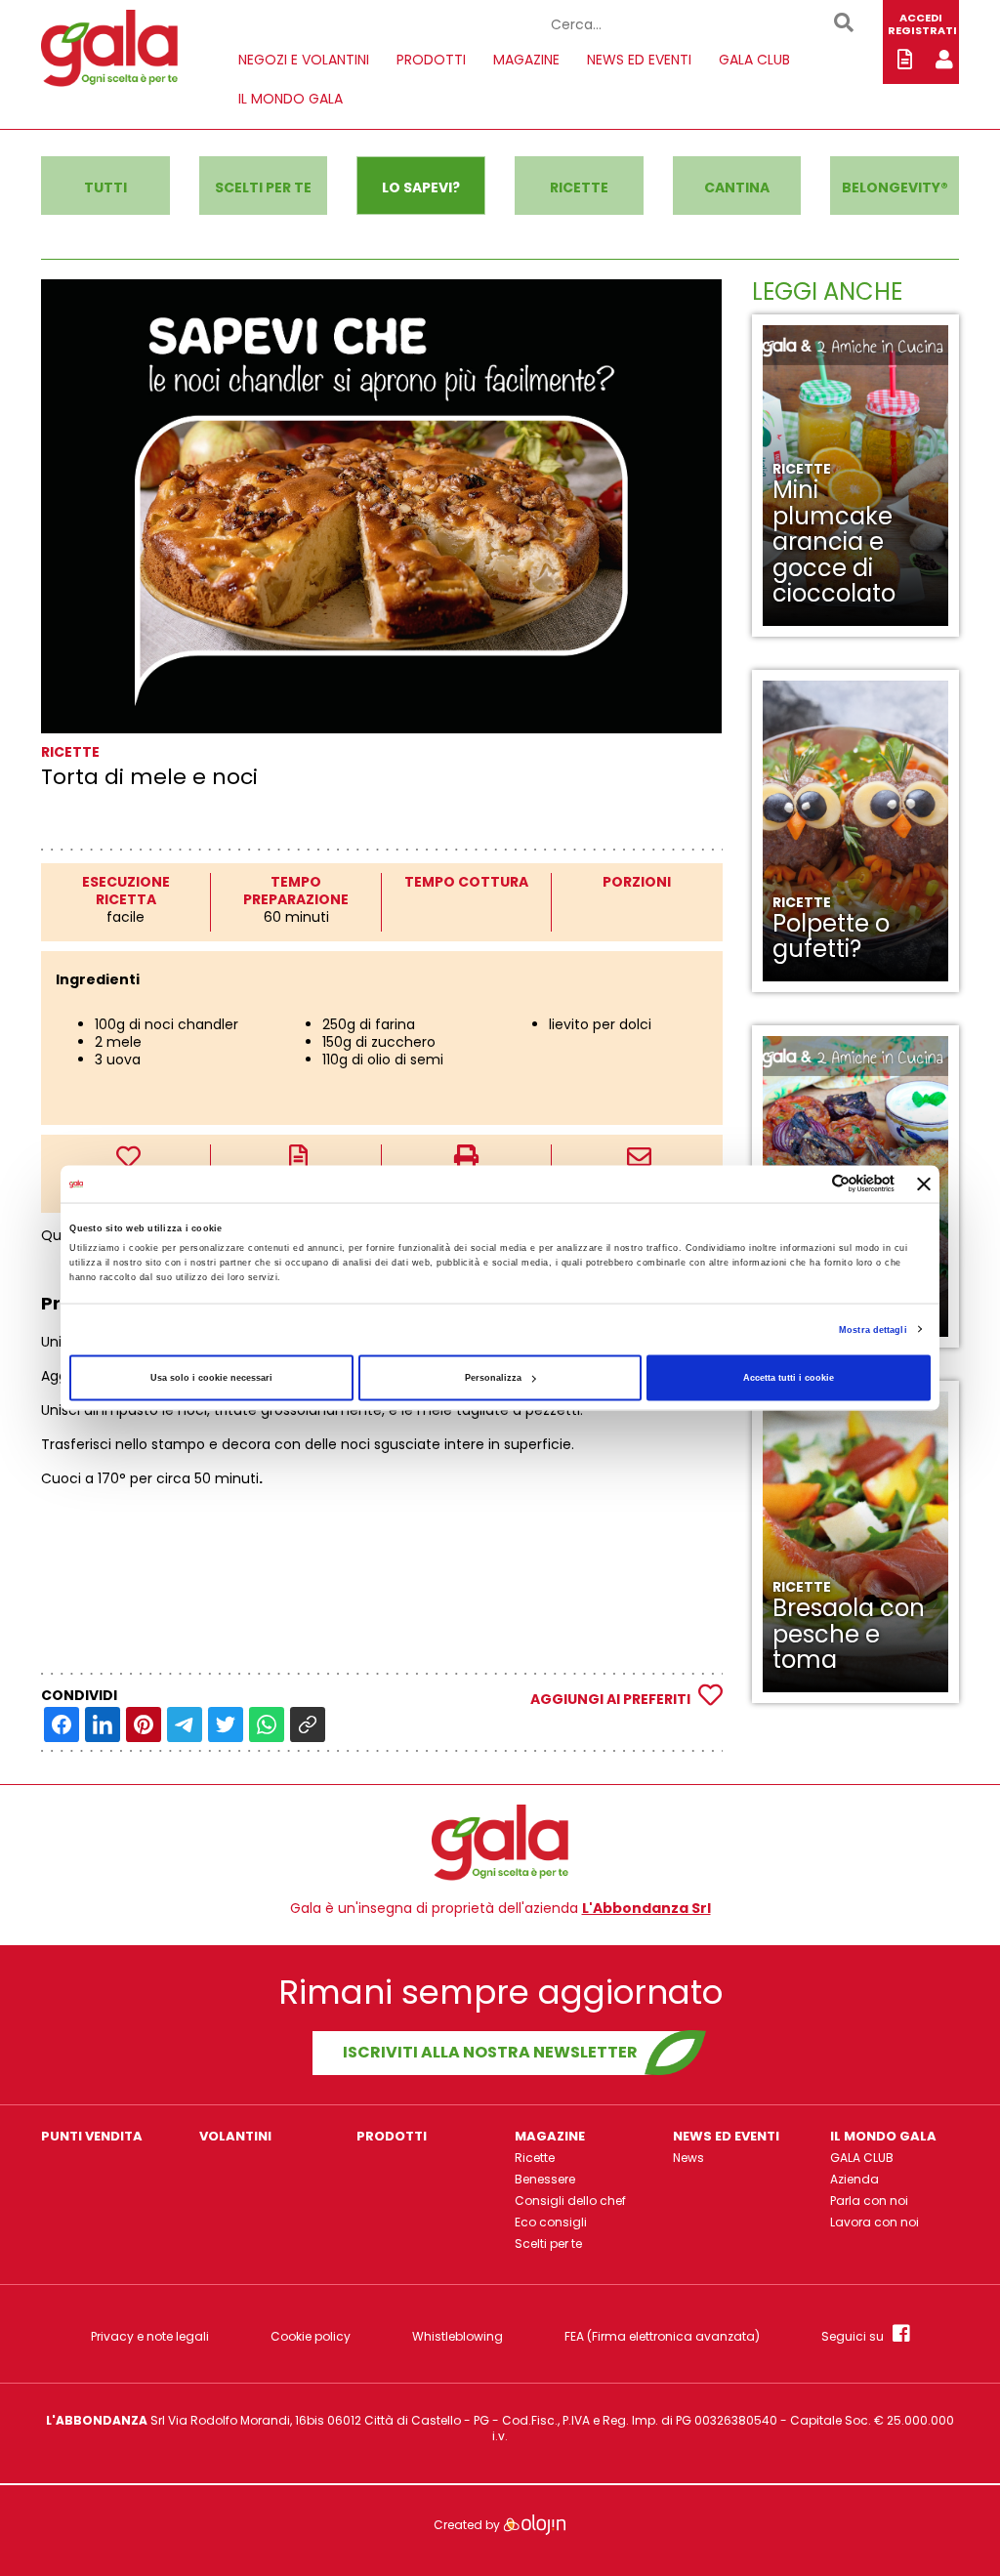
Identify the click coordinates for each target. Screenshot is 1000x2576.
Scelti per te (548, 2244)
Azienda (854, 2179)
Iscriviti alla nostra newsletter (490, 2052)
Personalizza (493, 1378)
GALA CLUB (754, 60)
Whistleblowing (458, 2337)
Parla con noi (869, 2201)
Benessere (545, 2179)
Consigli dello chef (570, 2201)
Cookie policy (311, 2337)
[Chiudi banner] (924, 1184)
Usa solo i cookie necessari (211, 1378)
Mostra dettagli (873, 1329)
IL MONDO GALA (291, 99)
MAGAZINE (526, 60)
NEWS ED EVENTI (639, 60)
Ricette (535, 2158)
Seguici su (857, 2336)
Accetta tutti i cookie (789, 1378)
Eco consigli (551, 2222)
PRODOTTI (431, 60)
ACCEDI (921, 18)
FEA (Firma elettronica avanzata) (662, 2337)
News (688, 2158)
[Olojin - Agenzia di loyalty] (535, 2524)
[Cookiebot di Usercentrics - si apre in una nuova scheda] (809, 1184)
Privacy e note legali (150, 2337)
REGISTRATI (922, 30)
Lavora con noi (875, 2222)
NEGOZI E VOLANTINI (304, 60)
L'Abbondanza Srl (646, 1908)
